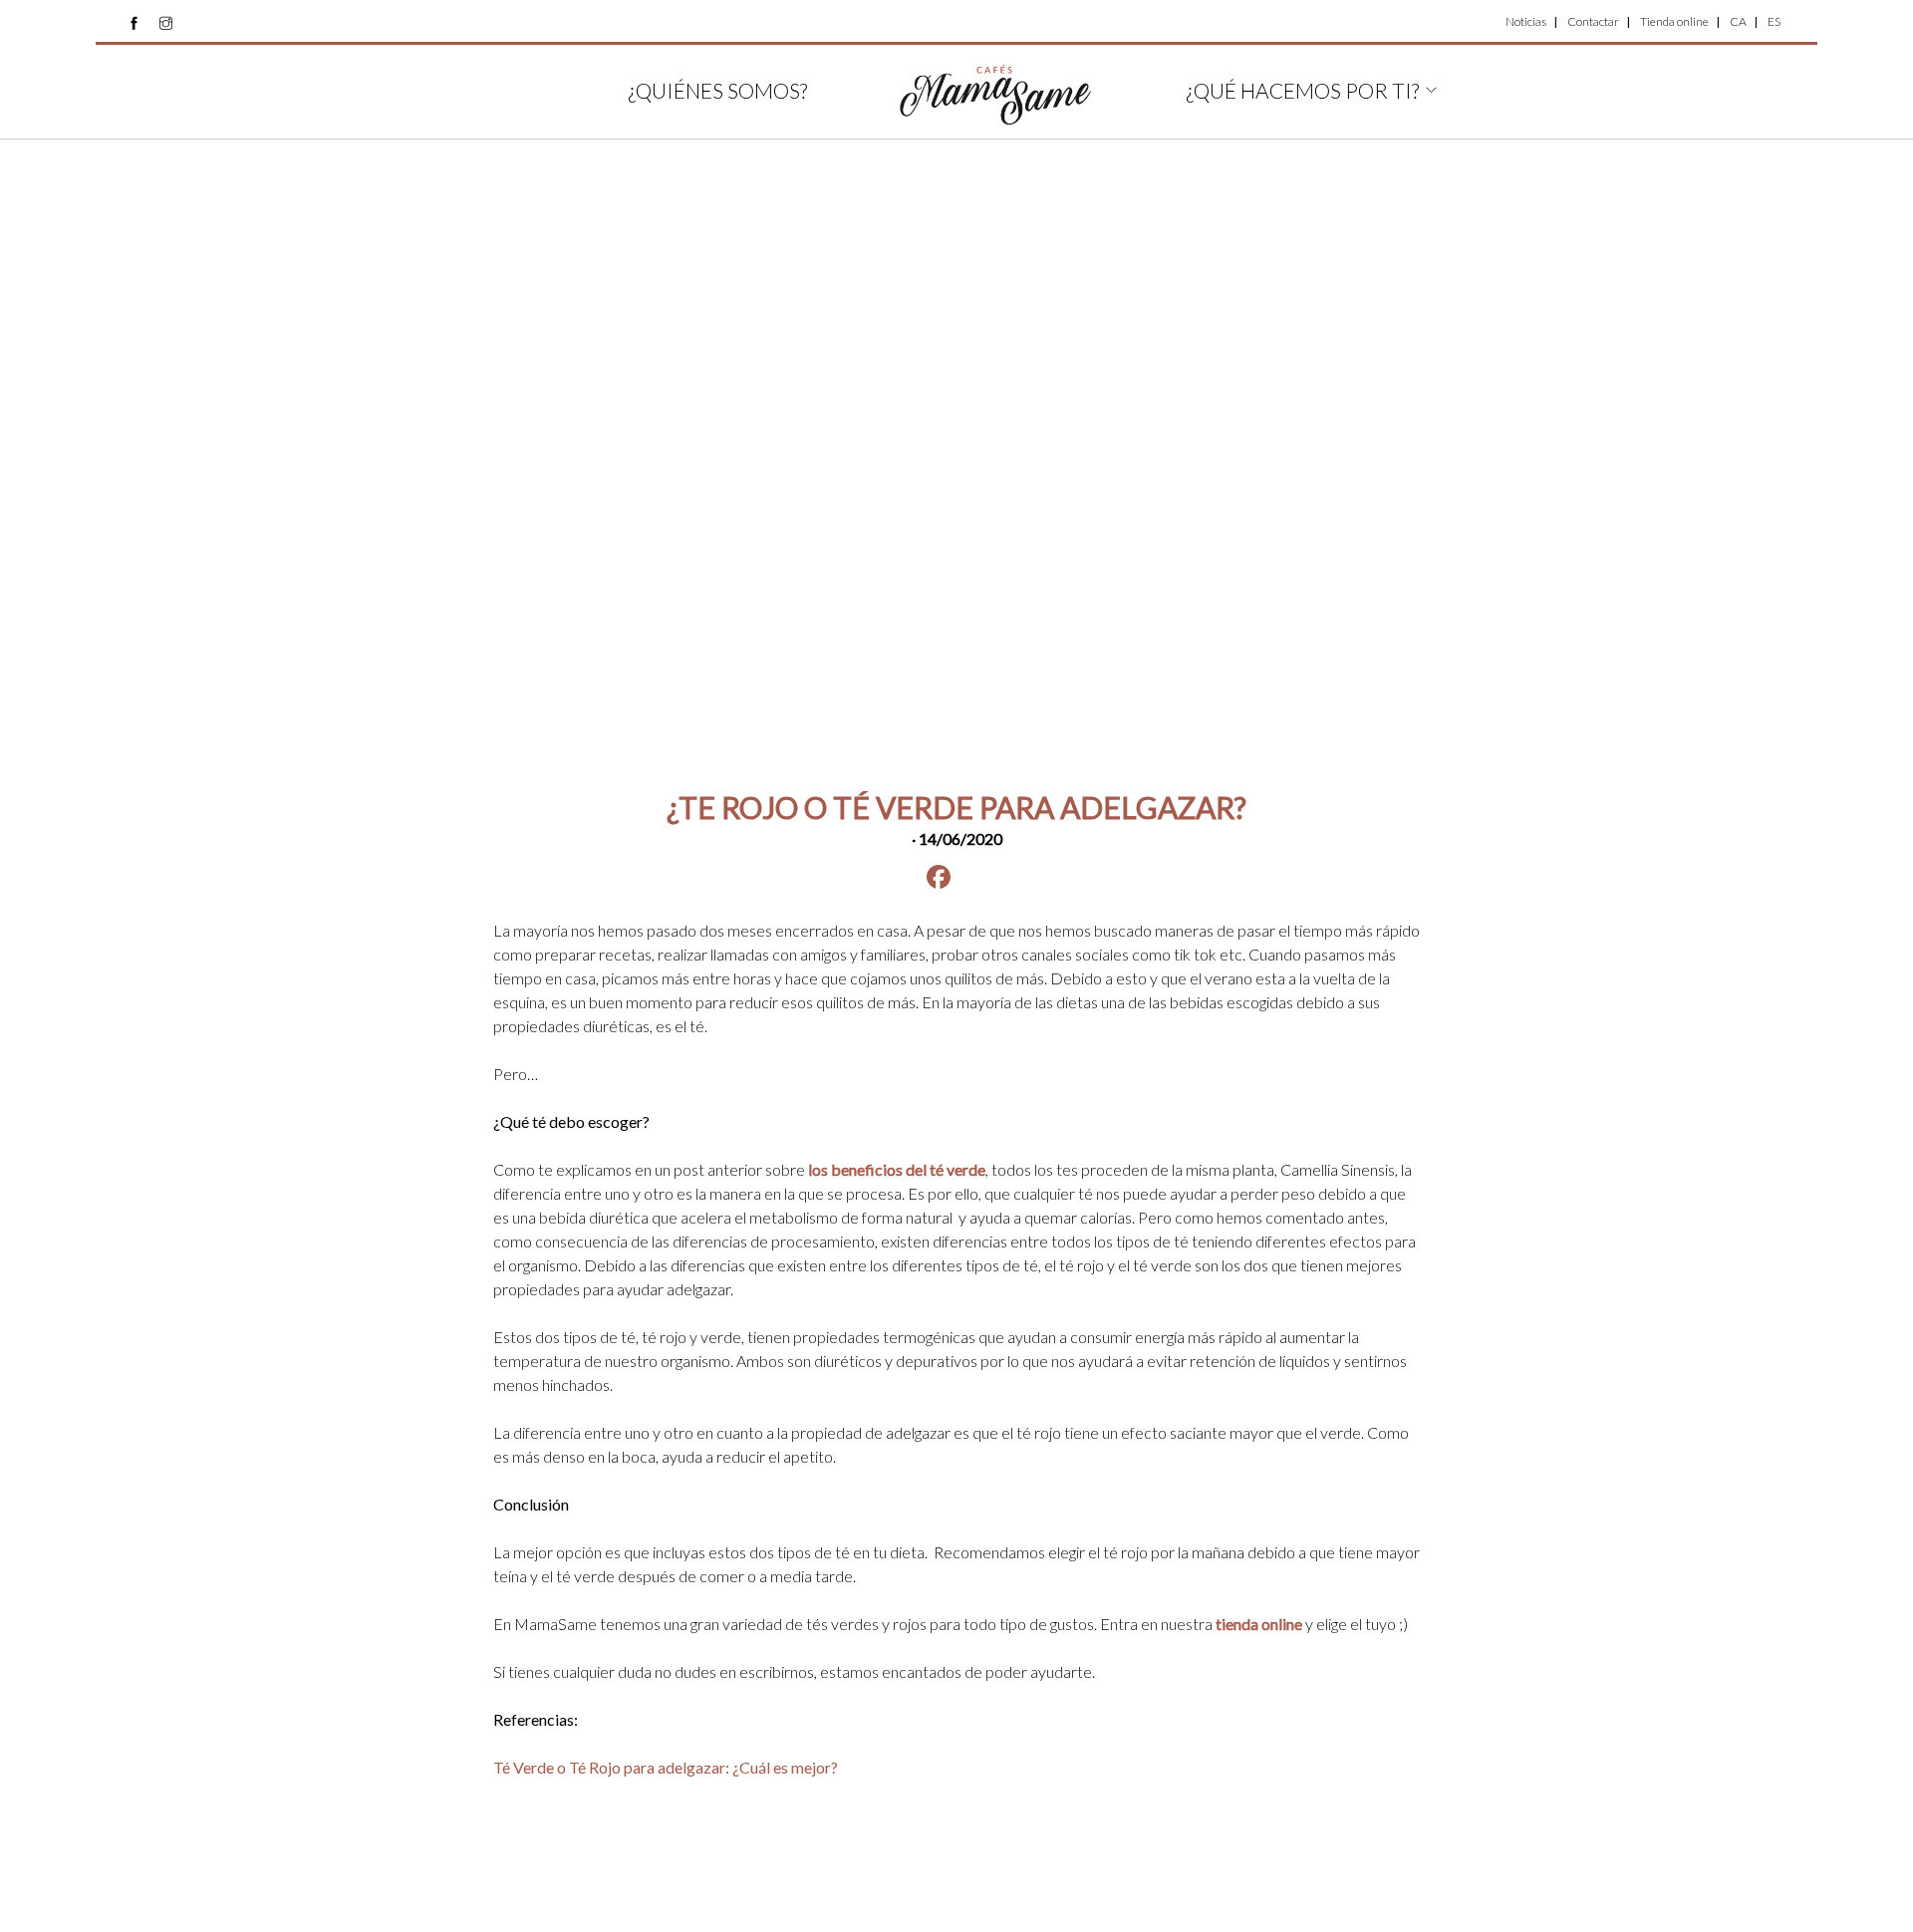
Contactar (1593, 21)
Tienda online (1674, 21)
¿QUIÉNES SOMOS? (717, 90)
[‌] (134, 23)
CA (1738, 21)
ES (1774, 21)
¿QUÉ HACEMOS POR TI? (1302, 90)
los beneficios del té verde (897, 1169)
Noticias (1526, 21)
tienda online (1259, 1624)
